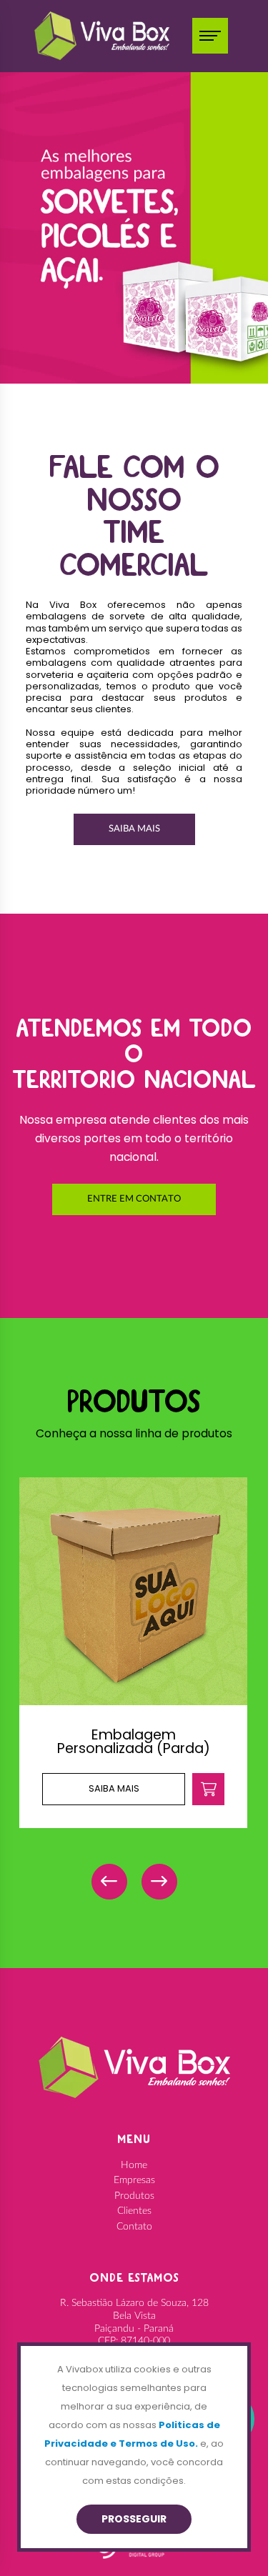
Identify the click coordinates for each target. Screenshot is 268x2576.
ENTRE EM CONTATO (134, 1199)
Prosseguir (134, 2519)
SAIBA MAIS (134, 829)
